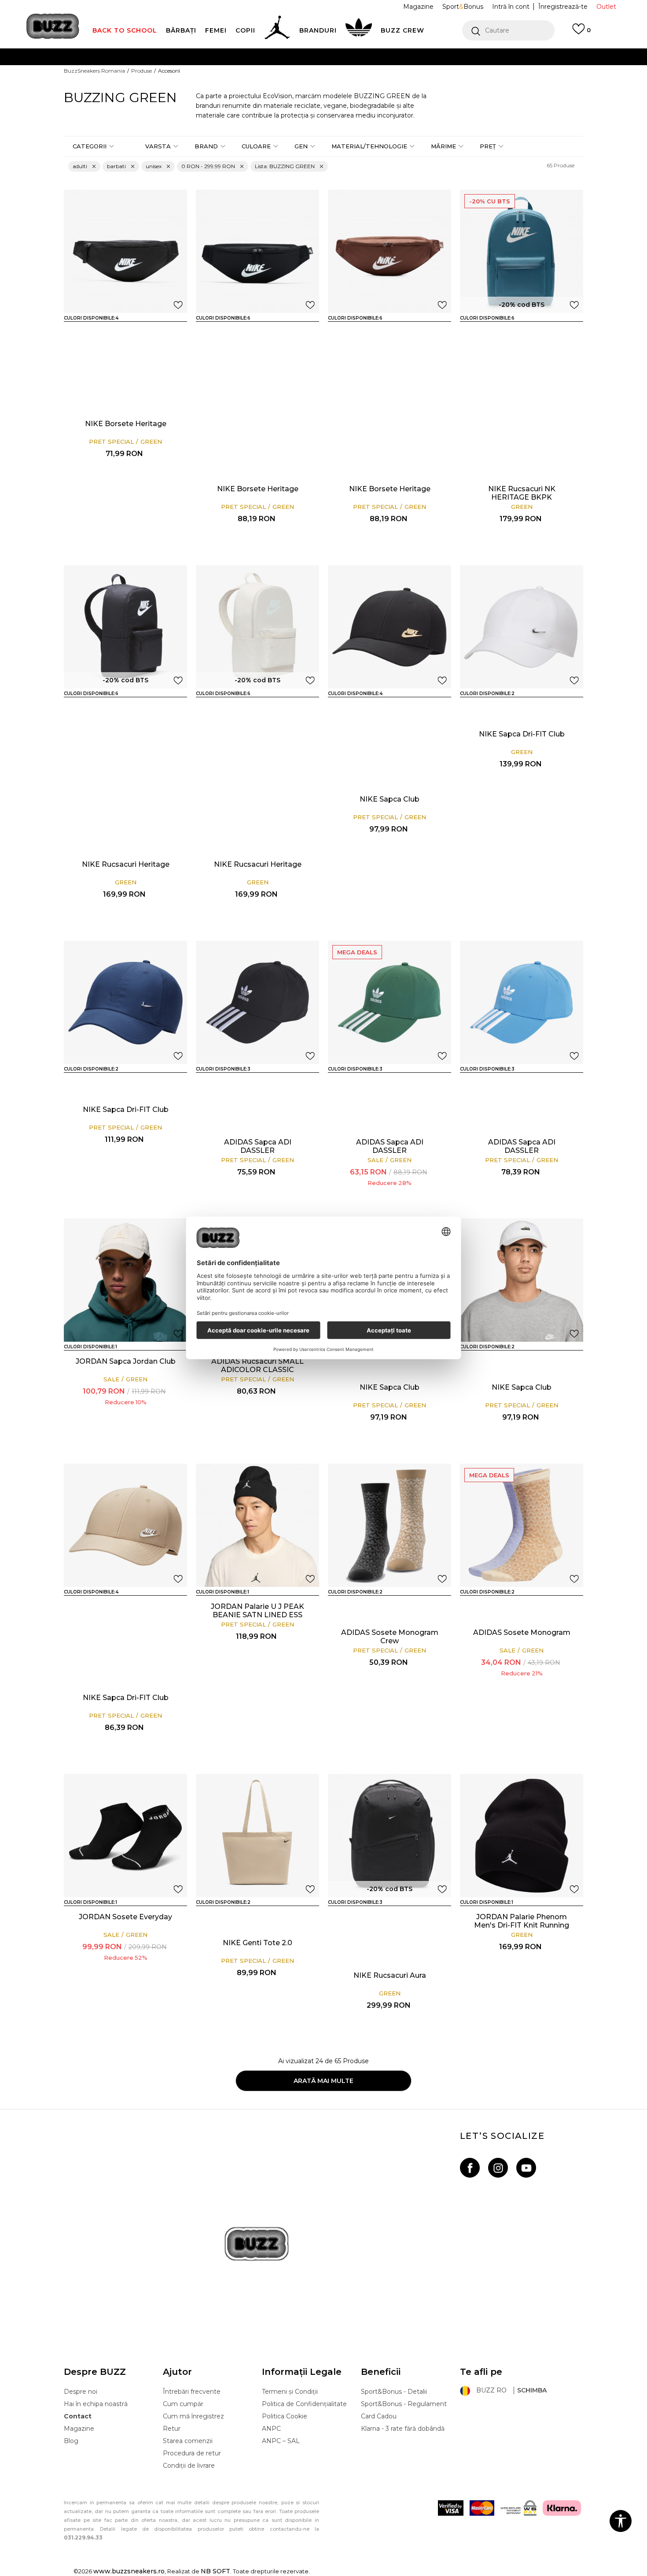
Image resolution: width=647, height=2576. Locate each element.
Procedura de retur (192, 2453)
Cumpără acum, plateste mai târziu (215, 74)
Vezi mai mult (477, 75)
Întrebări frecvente (192, 2392)
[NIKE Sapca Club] (390, 627)
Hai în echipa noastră (96, 2404)
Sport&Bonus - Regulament (404, 2404)
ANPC (271, 2429)
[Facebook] (470, 2168)
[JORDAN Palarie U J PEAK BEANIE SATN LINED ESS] (257, 1525)
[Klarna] (562, 2508)
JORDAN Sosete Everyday (125, 1917)
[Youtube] (526, 2168)
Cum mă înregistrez (193, 2416)
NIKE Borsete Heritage (126, 424)
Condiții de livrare (189, 2466)
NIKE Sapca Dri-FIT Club (522, 734)
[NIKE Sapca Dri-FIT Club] (364, 774)
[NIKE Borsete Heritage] (125, 251)
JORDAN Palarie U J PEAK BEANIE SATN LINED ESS (257, 1611)
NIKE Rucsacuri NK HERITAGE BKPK (522, 493)
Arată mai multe (323, 2081)
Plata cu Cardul (235, 57)
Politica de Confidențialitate (304, 2404)
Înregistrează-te (563, 7)
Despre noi (81, 2392)
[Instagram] (498, 2168)
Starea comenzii (188, 2441)
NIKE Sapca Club (390, 799)
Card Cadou (379, 2416)
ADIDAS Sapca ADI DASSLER (258, 1146)
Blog (71, 2441)
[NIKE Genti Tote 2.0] (257, 1836)
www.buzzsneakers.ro (129, 2571)
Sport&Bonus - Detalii (394, 2392)
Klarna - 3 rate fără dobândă (403, 2429)
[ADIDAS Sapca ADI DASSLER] (257, 1002)
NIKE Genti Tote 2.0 (257, 1943)
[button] (508, 30)
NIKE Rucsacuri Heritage (126, 864)
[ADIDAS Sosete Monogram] (364, 1608)
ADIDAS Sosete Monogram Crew (390, 1637)
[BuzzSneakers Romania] (53, 26)
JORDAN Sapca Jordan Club (126, 1361)
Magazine (79, 2429)
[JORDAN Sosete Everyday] (125, 1836)
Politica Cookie (285, 2416)
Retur (172, 2429)
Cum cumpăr (183, 2404)
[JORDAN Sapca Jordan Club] (125, 1280)
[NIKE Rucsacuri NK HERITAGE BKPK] (522, 251)
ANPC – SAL (281, 2441)
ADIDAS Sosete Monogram (522, 1632)
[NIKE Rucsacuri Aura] (390, 1836)
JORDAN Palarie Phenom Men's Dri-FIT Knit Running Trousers (522, 1925)
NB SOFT (215, 2571)
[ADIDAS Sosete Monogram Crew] (390, 1525)
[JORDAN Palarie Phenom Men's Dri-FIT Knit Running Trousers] (522, 1836)
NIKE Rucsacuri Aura (390, 1975)
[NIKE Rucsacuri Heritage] (496, 334)
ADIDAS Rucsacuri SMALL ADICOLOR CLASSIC (257, 1365)
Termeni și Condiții (290, 2392)
